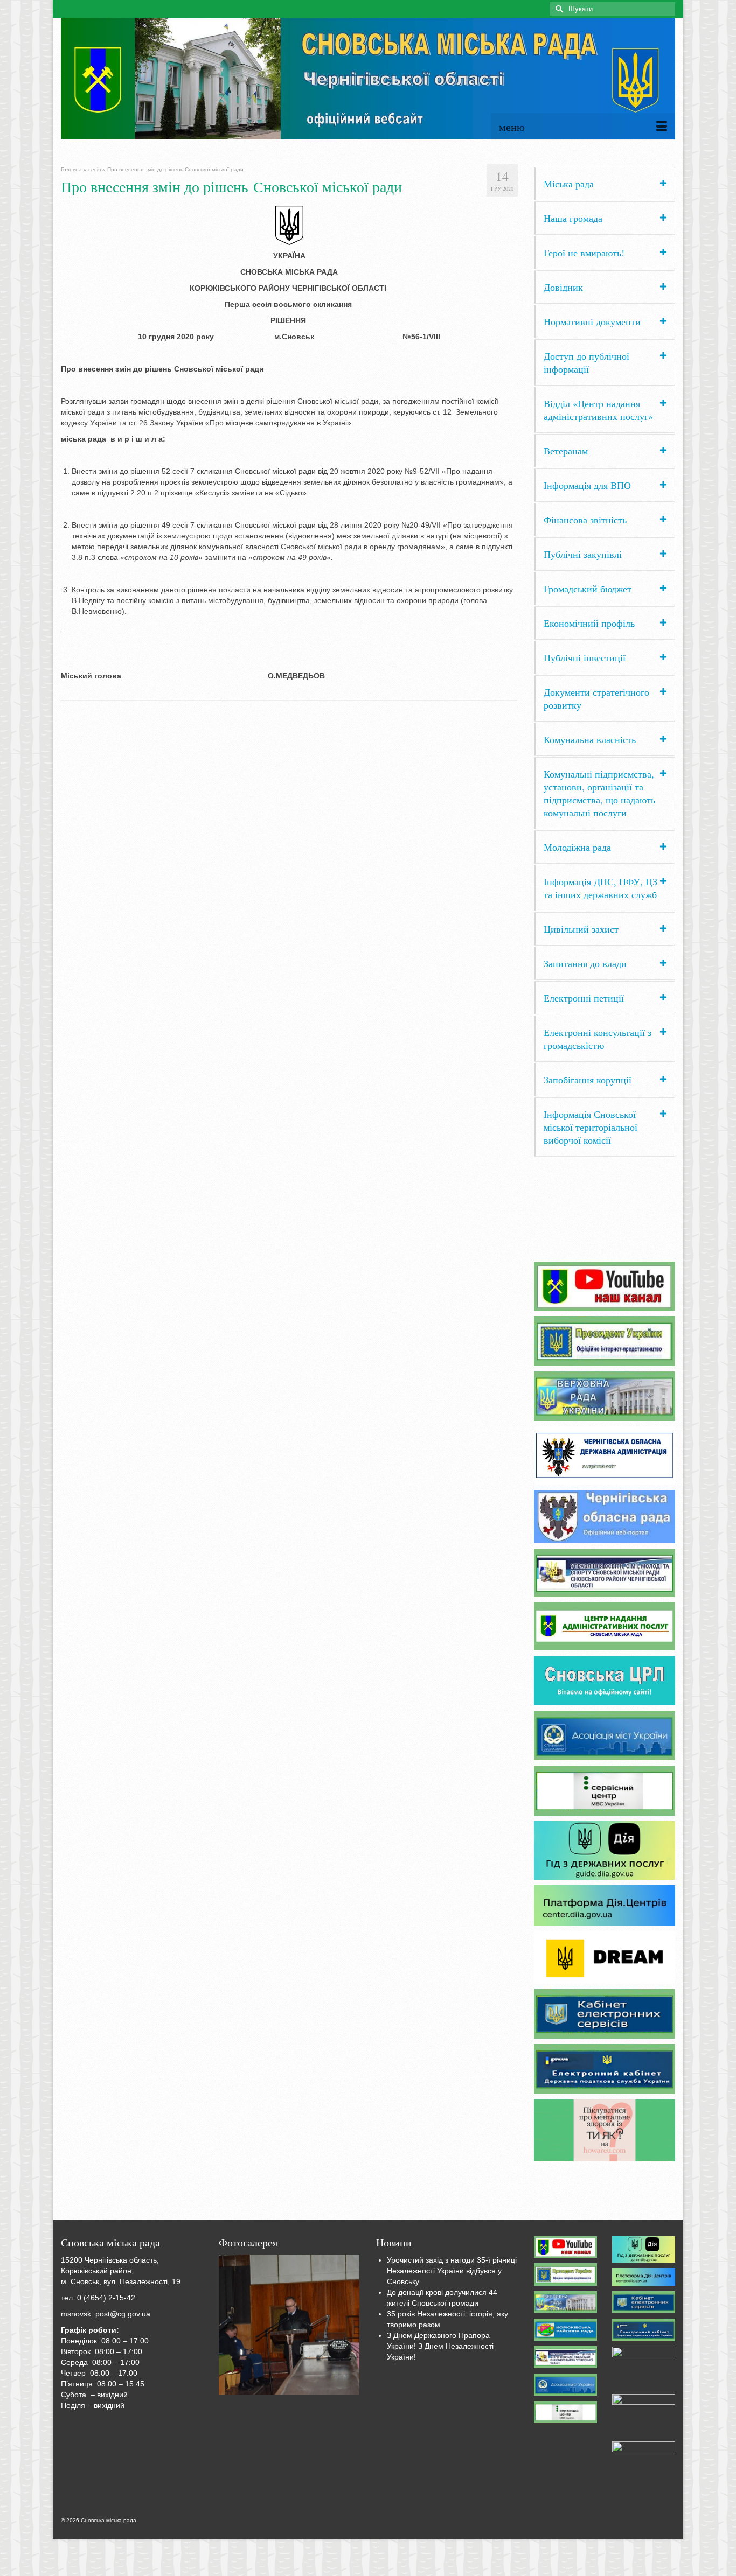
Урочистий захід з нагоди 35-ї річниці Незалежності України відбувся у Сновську (452, 2271)
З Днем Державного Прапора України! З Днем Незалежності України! (440, 2346)
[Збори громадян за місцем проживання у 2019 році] (289, 2325)
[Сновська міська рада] (368, 79)
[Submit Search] (558, 9)
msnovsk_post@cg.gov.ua (106, 2314)
